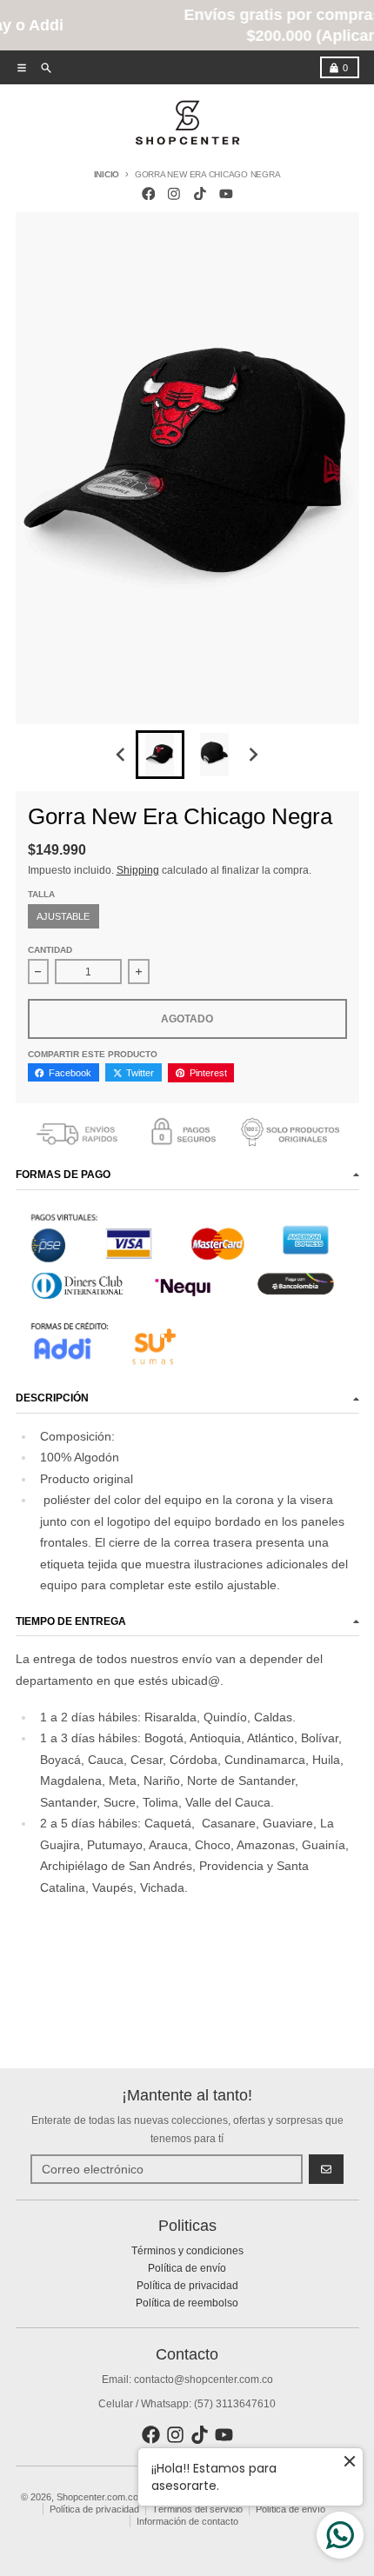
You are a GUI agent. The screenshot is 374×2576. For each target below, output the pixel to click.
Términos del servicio (197, 2509)
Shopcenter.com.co (97, 2497)
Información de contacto (187, 2521)
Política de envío (291, 2509)
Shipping (138, 870)
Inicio (107, 174)
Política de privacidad (94, 2509)
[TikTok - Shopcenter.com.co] (200, 193)
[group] (160, 755)
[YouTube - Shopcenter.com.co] (226, 193)
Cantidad (50, 950)
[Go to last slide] (122, 755)
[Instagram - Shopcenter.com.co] (174, 193)
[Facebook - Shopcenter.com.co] (148, 193)
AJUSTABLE (63, 916)
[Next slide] (253, 755)
